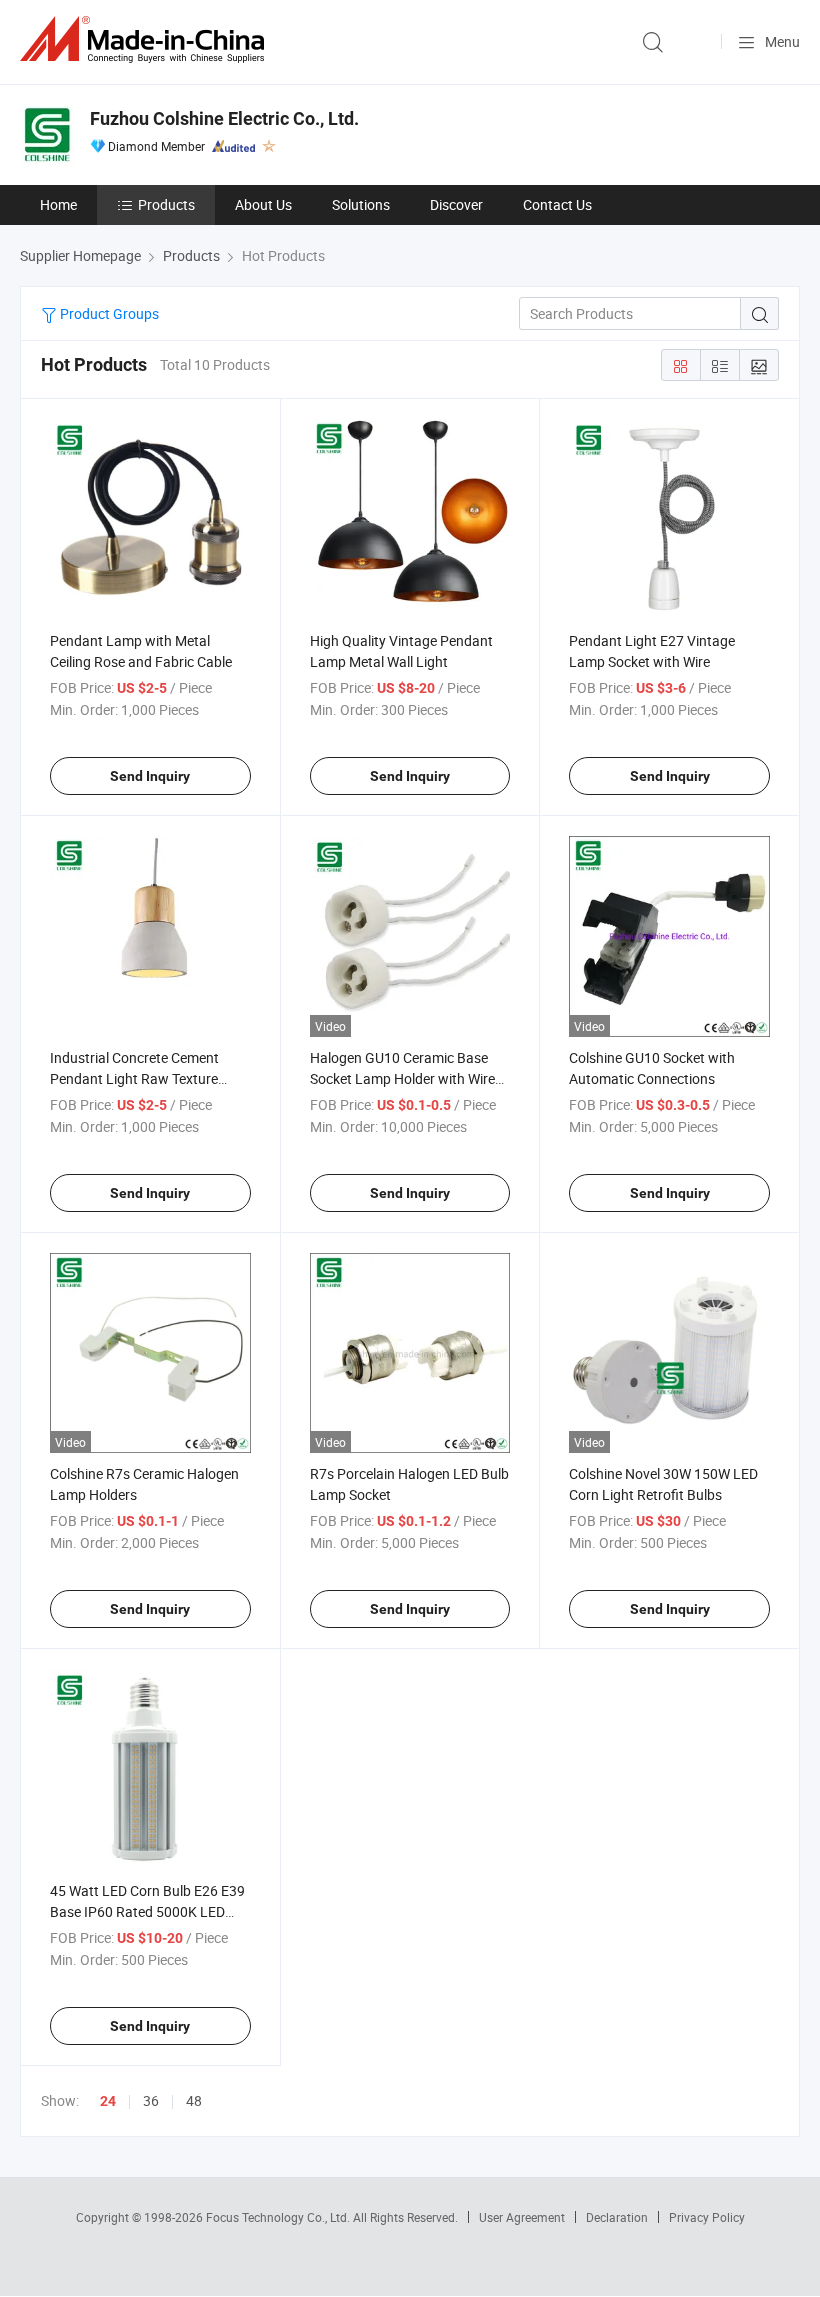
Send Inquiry (150, 776)
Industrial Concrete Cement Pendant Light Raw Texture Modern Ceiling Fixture (134, 1078)
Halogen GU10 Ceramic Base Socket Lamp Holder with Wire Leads (402, 1078)
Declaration (617, 2217)
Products (166, 204)
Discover (456, 204)
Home (58, 204)
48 (194, 2100)
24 (108, 2101)
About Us (263, 204)
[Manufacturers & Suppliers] (146, 39)
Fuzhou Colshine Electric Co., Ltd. (224, 118)
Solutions (361, 204)
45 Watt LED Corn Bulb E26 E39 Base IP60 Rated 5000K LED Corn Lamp (147, 1911)
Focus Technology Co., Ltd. (279, 2217)
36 (151, 2100)
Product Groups (108, 313)
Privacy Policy (707, 2217)
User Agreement (522, 2217)
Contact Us (557, 204)
